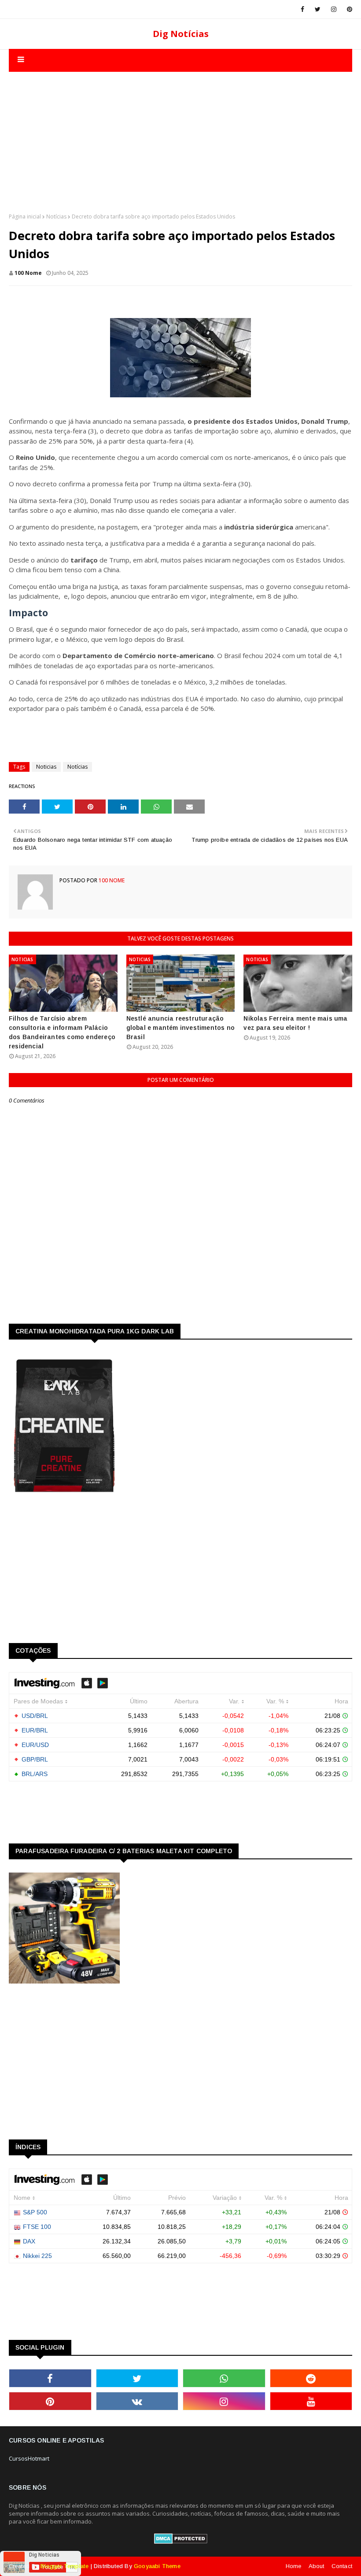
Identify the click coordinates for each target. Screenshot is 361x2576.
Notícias (56, 217)
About (317, 2566)
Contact (342, 2566)
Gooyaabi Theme (157, 2566)
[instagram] (334, 9)
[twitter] (318, 9)
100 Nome (28, 273)
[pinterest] (348, 9)
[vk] (137, 2401)
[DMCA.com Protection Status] (181, 2542)
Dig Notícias (181, 34)
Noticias (46, 767)
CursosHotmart (29, 2458)
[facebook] (302, 9)
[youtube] (311, 2401)
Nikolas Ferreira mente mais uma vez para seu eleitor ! (295, 1023)
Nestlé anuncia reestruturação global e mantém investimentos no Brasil (180, 1028)
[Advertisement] (180, 133)
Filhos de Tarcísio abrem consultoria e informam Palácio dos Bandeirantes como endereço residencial (62, 1032)
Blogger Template (64, 2566)
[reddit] (311, 2378)
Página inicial (25, 217)
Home (294, 2566)
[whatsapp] (224, 2378)
